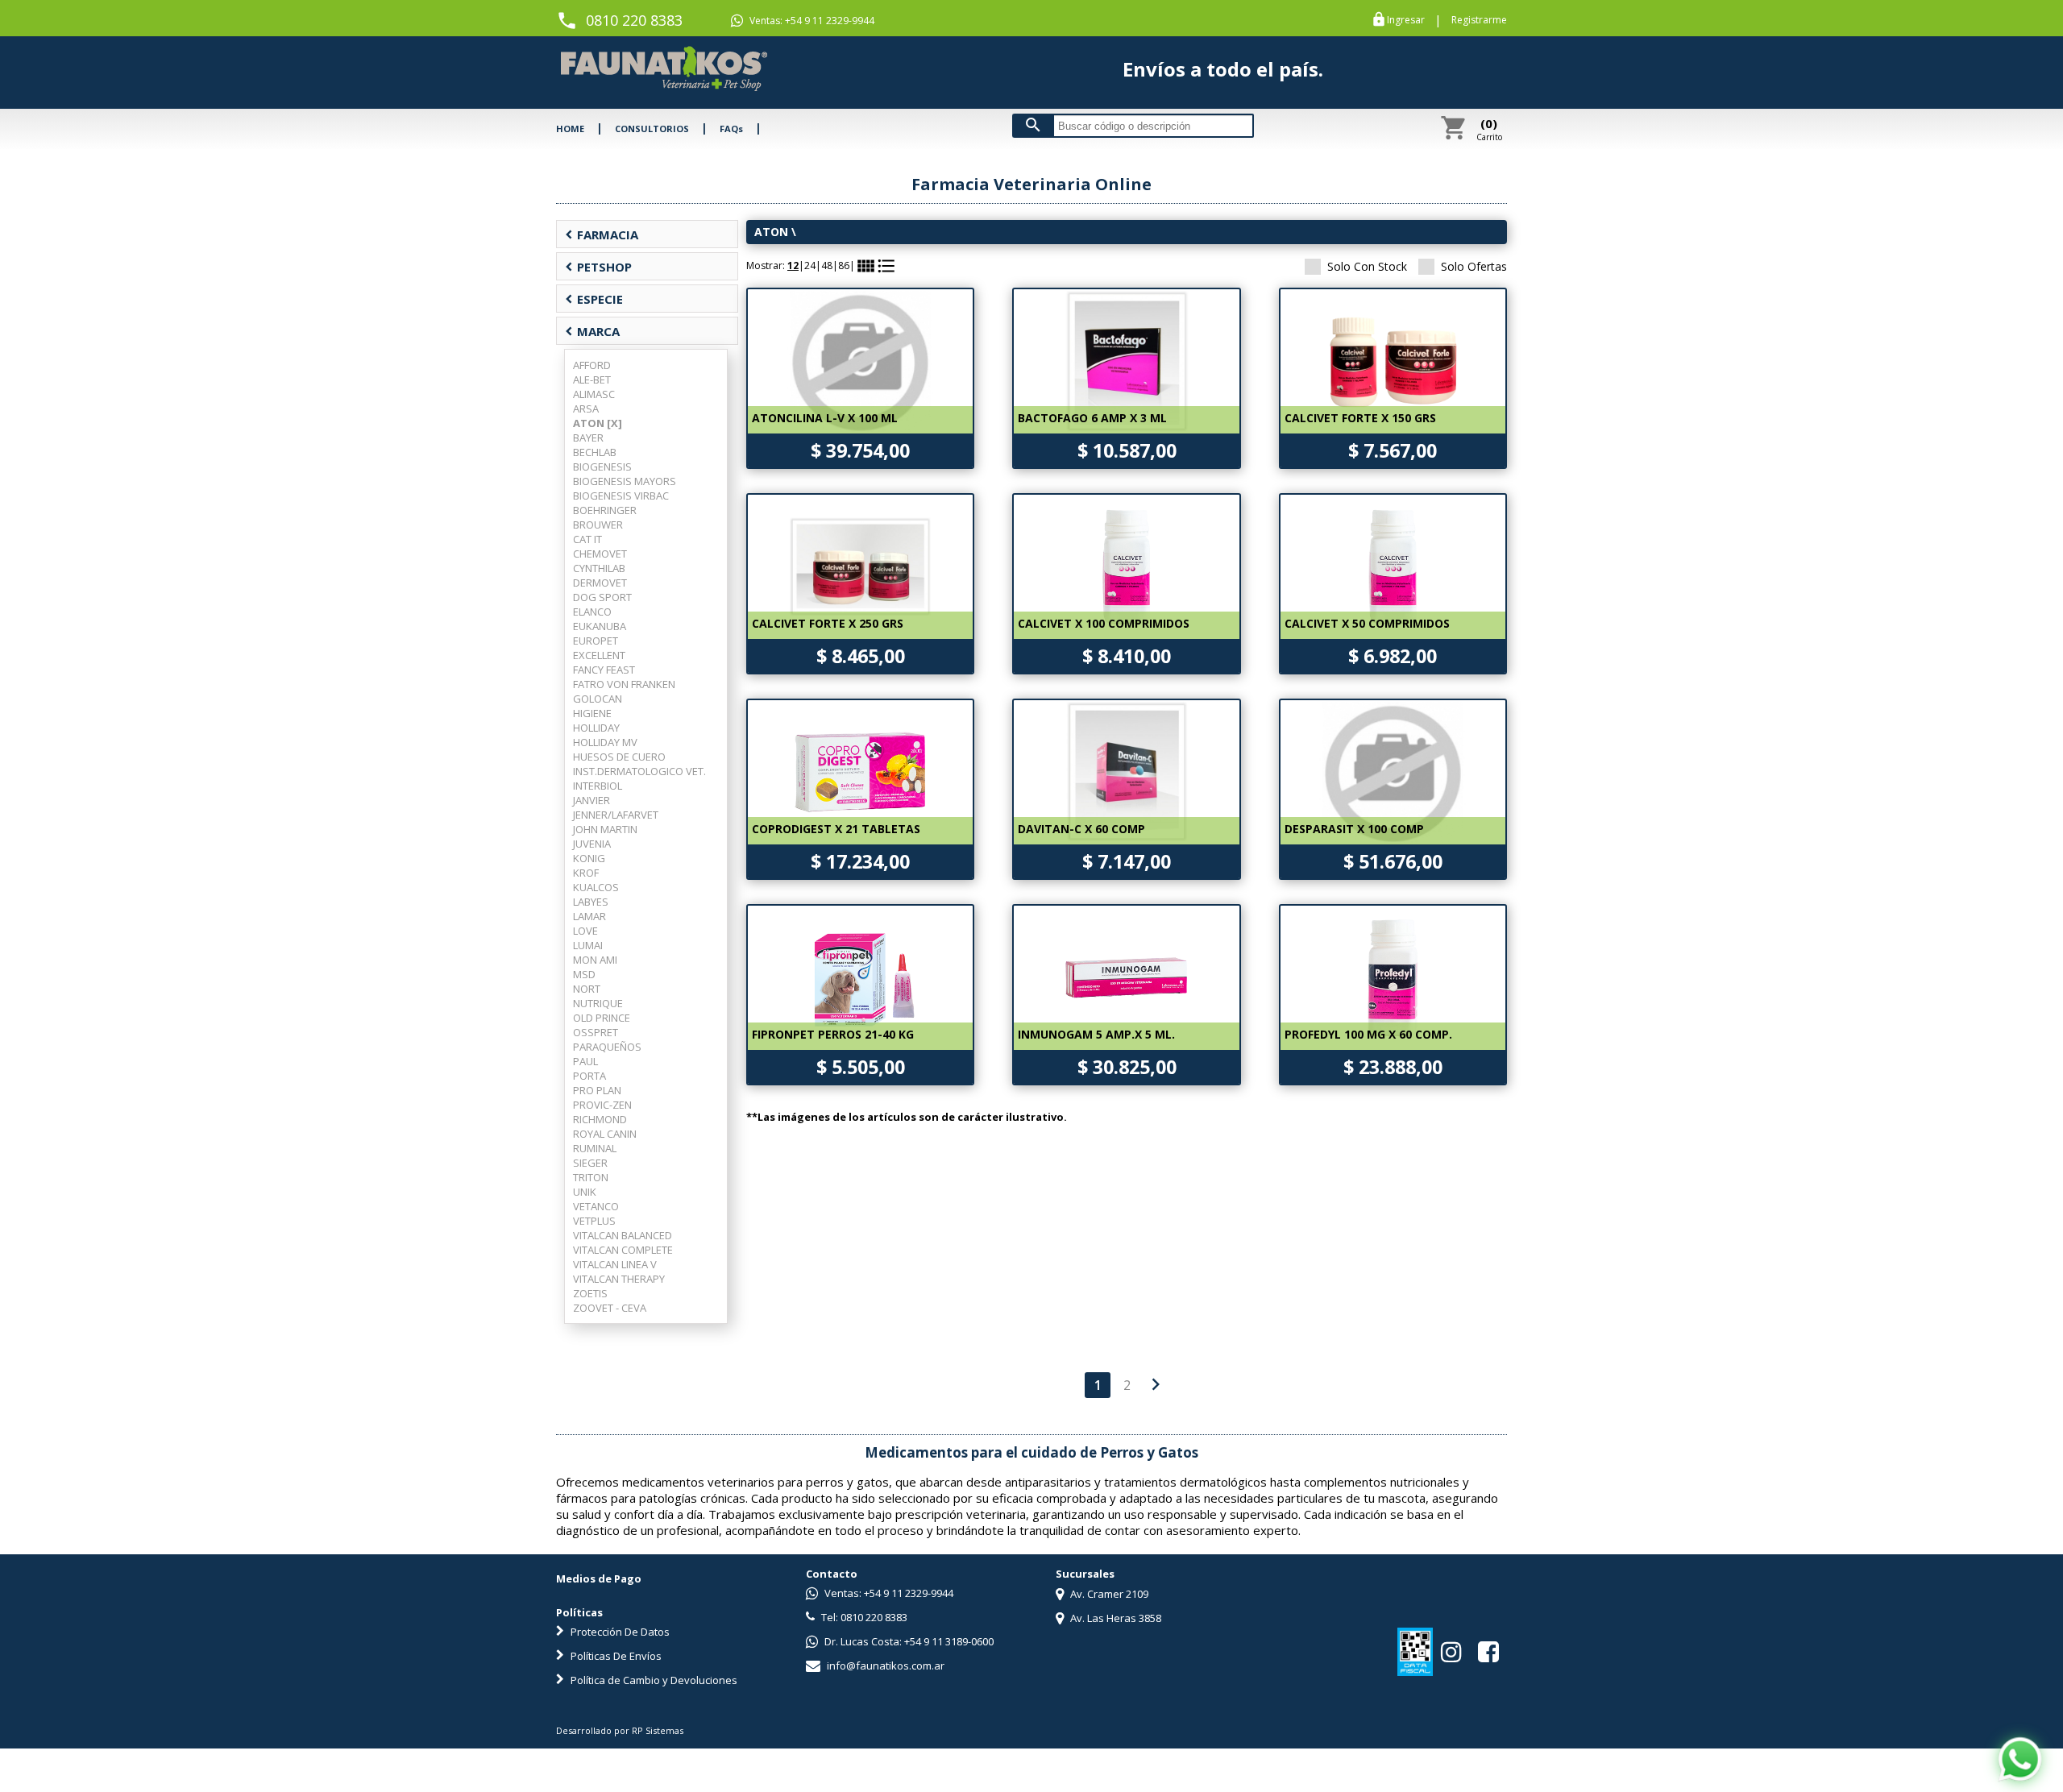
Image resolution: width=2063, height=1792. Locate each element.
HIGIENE (592, 713)
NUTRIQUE (598, 1003)
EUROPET (596, 641)
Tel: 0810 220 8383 (863, 1617)
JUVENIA (592, 844)
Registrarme (1479, 20)
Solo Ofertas (1474, 266)
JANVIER (592, 800)
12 (793, 265)
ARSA (586, 409)
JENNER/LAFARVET (616, 815)
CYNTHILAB (599, 568)
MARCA (592, 331)
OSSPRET (596, 1032)
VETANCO (596, 1206)
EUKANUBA (600, 626)
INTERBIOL (598, 786)
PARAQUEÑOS (607, 1047)
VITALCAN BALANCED (623, 1235)
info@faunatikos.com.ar (884, 1665)
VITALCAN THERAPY (619, 1279)
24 (810, 265)
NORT (587, 989)
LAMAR (589, 916)
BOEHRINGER (605, 510)
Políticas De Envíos (615, 1656)
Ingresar (1406, 20)
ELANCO (592, 612)
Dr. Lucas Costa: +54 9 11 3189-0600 (908, 1641)
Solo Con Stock (1367, 266)
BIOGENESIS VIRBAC (621, 496)
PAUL (585, 1061)
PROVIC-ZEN (602, 1105)
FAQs (731, 129)
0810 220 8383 (634, 20)
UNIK (585, 1192)
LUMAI (588, 945)
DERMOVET (600, 583)
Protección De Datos (619, 1632)
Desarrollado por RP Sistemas (620, 1730)
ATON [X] (598, 423)
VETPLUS (594, 1221)
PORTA (589, 1076)
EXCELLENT (599, 655)
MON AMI (595, 960)
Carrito (1489, 129)
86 (844, 265)
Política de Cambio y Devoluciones (653, 1680)
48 (827, 265)
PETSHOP (598, 267)
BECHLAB (595, 452)
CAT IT (587, 539)
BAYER (588, 438)
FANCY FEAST (604, 670)
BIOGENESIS (602, 467)
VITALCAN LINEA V (615, 1264)
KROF (586, 873)
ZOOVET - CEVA (610, 1308)
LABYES (591, 902)
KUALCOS (596, 887)
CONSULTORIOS (652, 129)
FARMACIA (602, 234)
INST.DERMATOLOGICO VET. (639, 771)
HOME (570, 129)
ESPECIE (594, 299)
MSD (584, 974)
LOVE (585, 931)
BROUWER (598, 525)
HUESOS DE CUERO (619, 757)
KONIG (589, 858)
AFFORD (592, 365)
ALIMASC (594, 394)
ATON (771, 232)
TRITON (591, 1177)
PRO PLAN (597, 1090)
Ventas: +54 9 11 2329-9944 (811, 21)
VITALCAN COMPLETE (623, 1250)
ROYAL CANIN (605, 1134)
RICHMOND (600, 1119)
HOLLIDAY (596, 728)
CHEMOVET (600, 554)
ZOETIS (590, 1293)
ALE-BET (592, 380)
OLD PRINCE (602, 1018)
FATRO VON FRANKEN (624, 684)
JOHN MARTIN (605, 829)
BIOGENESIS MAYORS (625, 481)
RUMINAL (595, 1148)
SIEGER (590, 1163)
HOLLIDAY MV (605, 742)
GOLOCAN (598, 699)
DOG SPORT (602, 597)
